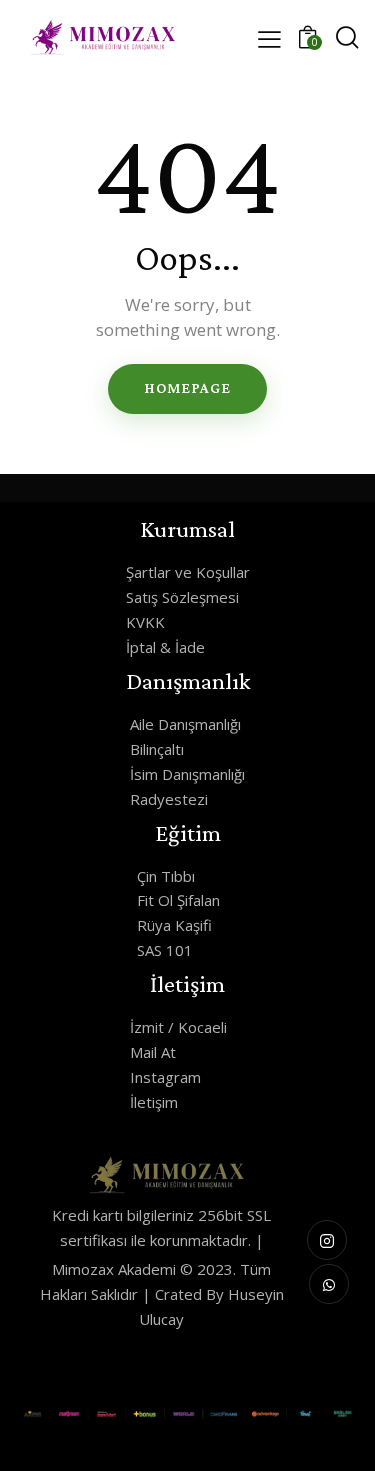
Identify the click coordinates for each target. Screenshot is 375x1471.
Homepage (187, 388)
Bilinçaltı (157, 749)
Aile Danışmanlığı (185, 724)
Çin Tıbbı (166, 876)
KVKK (145, 622)
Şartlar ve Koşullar (188, 572)
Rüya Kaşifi (174, 925)
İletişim (154, 1102)
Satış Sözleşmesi (182, 597)
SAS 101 (165, 950)
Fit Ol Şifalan (178, 900)
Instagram (165, 1077)
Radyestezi (169, 799)
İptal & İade (165, 647)
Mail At (153, 1052)
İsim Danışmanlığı (187, 774)
